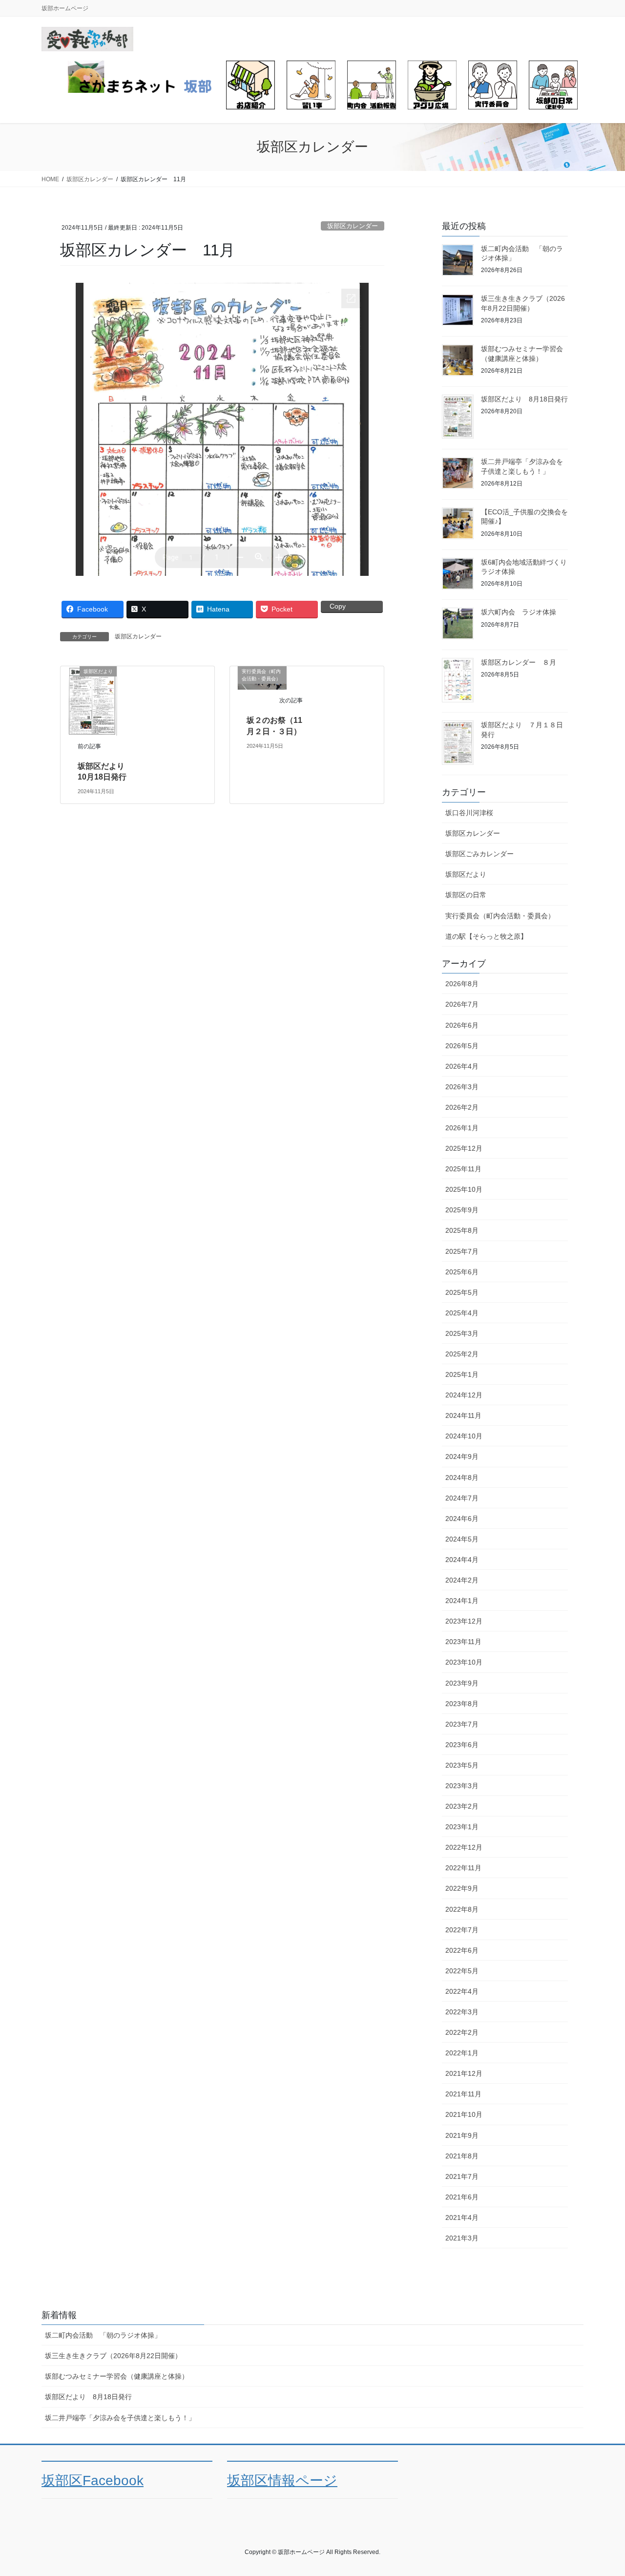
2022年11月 (463, 1868)
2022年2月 (462, 2032)
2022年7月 (462, 1930)
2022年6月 (462, 1950)
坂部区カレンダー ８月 (519, 662)
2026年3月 (462, 1087)
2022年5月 (462, 1971)
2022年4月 (462, 1991)
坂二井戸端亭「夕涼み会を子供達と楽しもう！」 (120, 2418)
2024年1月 (462, 1601)
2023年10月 (464, 1662)
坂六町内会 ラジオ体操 (519, 612)
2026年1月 (462, 1128)
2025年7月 (462, 1251)
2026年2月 (462, 1107)
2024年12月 (464, 1395)
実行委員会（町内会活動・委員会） (500, 916)
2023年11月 (463, 1642)
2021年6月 (462, 2197)
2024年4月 (462, 1560)
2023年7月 (462, 1724)
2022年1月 (462, 2053)
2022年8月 (462, 1909)
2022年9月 (462, 1888)
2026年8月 (462, 984)
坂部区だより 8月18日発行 (524, 399)
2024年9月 (462, 1457)
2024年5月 (462, 1539)
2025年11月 (463, 1169)
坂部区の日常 (466, 895)
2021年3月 (462, 2238)
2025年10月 (464, 1189)
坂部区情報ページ (282, 2481)
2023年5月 (462, 1765)
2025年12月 (464, 1148)
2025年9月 (462, 1210)
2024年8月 (462, 1478)
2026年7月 (462, 1004)
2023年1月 (462, 1827)
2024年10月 (464, 1436)
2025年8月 (462, 1230)
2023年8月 (462, 1704)
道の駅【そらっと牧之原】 (486, 936)
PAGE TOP (601, 2490)
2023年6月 (462, 1745)
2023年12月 (464, 1621)
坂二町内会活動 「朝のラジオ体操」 (103, 2335)
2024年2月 (462, 1580)
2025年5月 (462, 1292)
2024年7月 (462, 1498)
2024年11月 (463, 1415)
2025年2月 (462, 1354)
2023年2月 (462, 1806)
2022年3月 (462, 2012)
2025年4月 (462, 1313)
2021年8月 (462, 2156)
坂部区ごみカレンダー (479, 854)
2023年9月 (462, 1683)
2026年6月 (462, 1025)
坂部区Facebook (93, 2481)
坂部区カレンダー (353, 226)
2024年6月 (462, 1519)
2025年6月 (462, 1272)
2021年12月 (464, 2073)
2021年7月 (462, 2176)
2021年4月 (462, 2217)
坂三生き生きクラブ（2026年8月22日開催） (113, 2356)
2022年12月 (464, 1847)
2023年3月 (462, 1786)
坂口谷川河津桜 (469, 813)
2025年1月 (462, 1374)
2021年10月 (464, 2114)
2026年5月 (462, 1046)
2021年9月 (462, 2135)
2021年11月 (463, 2094)
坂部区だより (466, 874)
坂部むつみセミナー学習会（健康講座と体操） (117, 2376)
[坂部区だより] (92, 700)
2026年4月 (462, 1066)
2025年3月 (462, 1333)
